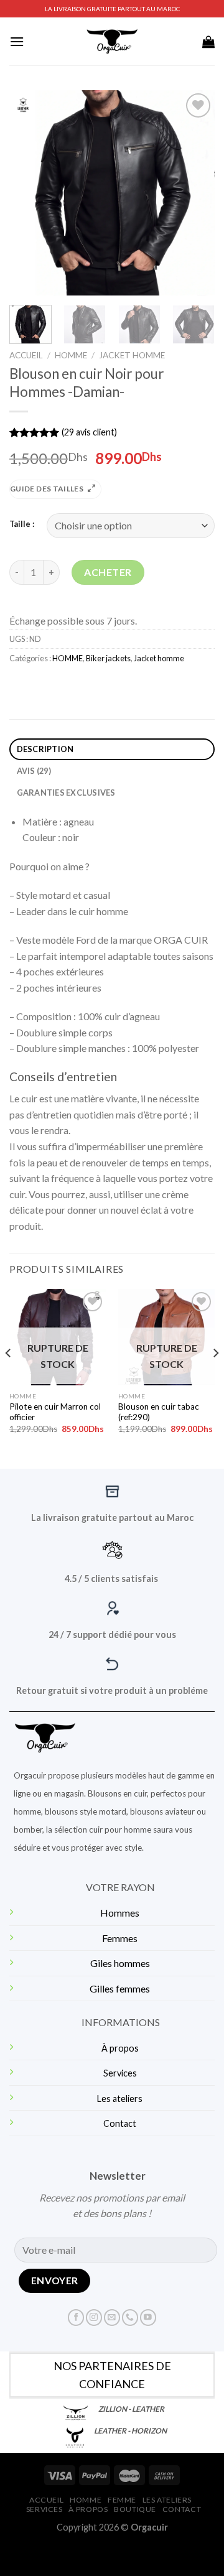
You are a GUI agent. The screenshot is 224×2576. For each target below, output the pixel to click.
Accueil (26, 355)
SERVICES (44, 2509)
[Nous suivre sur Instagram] (94, 2318)
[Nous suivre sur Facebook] (76, 2318)
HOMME (71, 355)
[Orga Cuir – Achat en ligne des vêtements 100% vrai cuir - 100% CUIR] (112, 41)
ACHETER (108, 572)
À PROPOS (88, 2509)
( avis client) (89, 432)
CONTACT (182, 2509)
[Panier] (208, 42)
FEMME (122, 2500)
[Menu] (17, 41)
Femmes (120, 1938)
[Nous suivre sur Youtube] (148, 2318)
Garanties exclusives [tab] (66, 793)
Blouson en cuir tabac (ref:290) (159, 1412)
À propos (120, 2048)
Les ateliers (120, 2099)
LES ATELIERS (167, 2500)
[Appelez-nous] (130, 2318)
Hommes (120, 1913)
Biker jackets (108, 658)
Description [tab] (45, 749)
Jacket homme (132, 355)
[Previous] (29, 193)
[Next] (195, 193)
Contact (120, 2123)
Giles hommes (120, 1963)
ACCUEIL (46, 2500)
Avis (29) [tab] (34, 771)
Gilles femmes (120, 1988)
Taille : (22, 524)
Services (120, 2073)
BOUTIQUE (135, 2509)
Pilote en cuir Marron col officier (55, 1412)
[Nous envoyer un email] (112, 2318)
